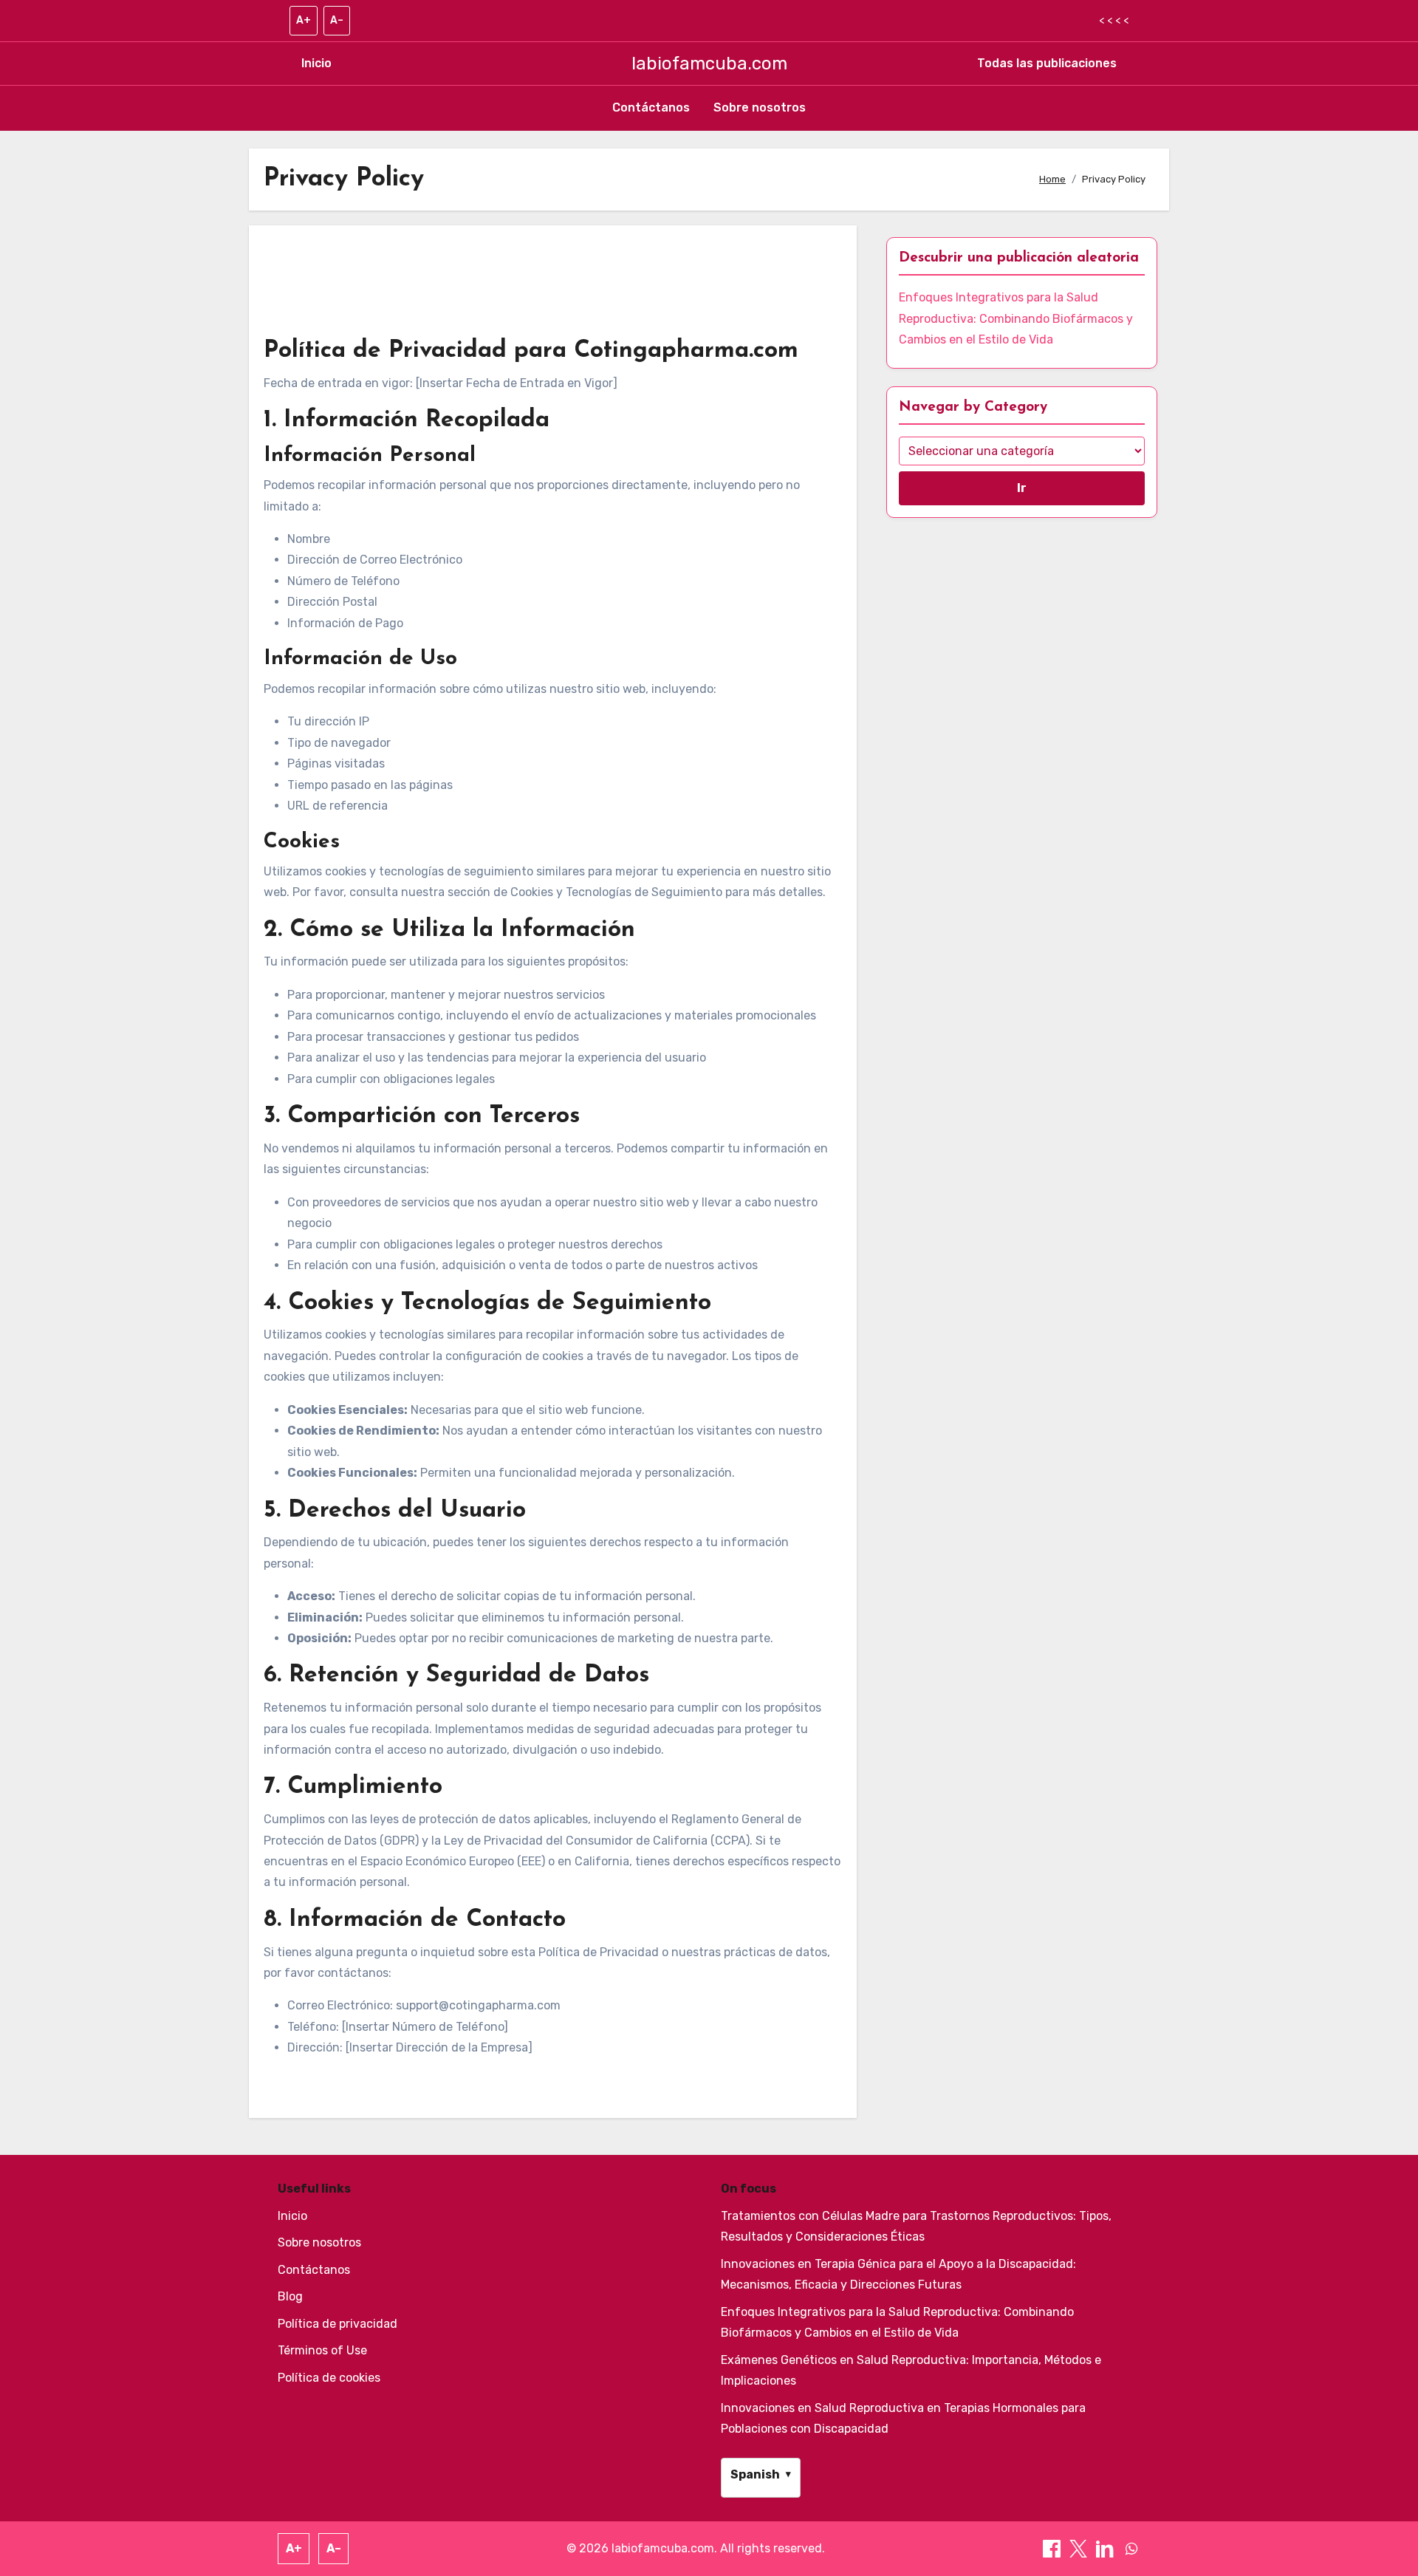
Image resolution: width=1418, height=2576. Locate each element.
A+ (304, 20)
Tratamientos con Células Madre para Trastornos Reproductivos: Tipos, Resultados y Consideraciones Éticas (916, 2226)
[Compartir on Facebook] (1053, 2548)
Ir (1022, 488)
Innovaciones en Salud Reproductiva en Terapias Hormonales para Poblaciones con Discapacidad (903, 2418)
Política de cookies (329, 2378)
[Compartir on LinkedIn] (1106, 2548)
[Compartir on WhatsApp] (1131, 2548)
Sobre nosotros (760, 107)
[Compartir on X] (1080, 2548)
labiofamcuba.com (709, 64)
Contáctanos (651, 107)
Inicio (316, 63)
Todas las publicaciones (1047, 63)
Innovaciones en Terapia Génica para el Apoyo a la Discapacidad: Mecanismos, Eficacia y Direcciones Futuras (898, 2274)
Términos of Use (322, 2350)
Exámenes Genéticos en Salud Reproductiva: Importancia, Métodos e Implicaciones (911, 2370)
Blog (290, 2296)
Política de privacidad (338, 2324)
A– (337, 20)
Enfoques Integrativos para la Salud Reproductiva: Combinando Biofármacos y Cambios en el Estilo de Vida (1016, 318)
